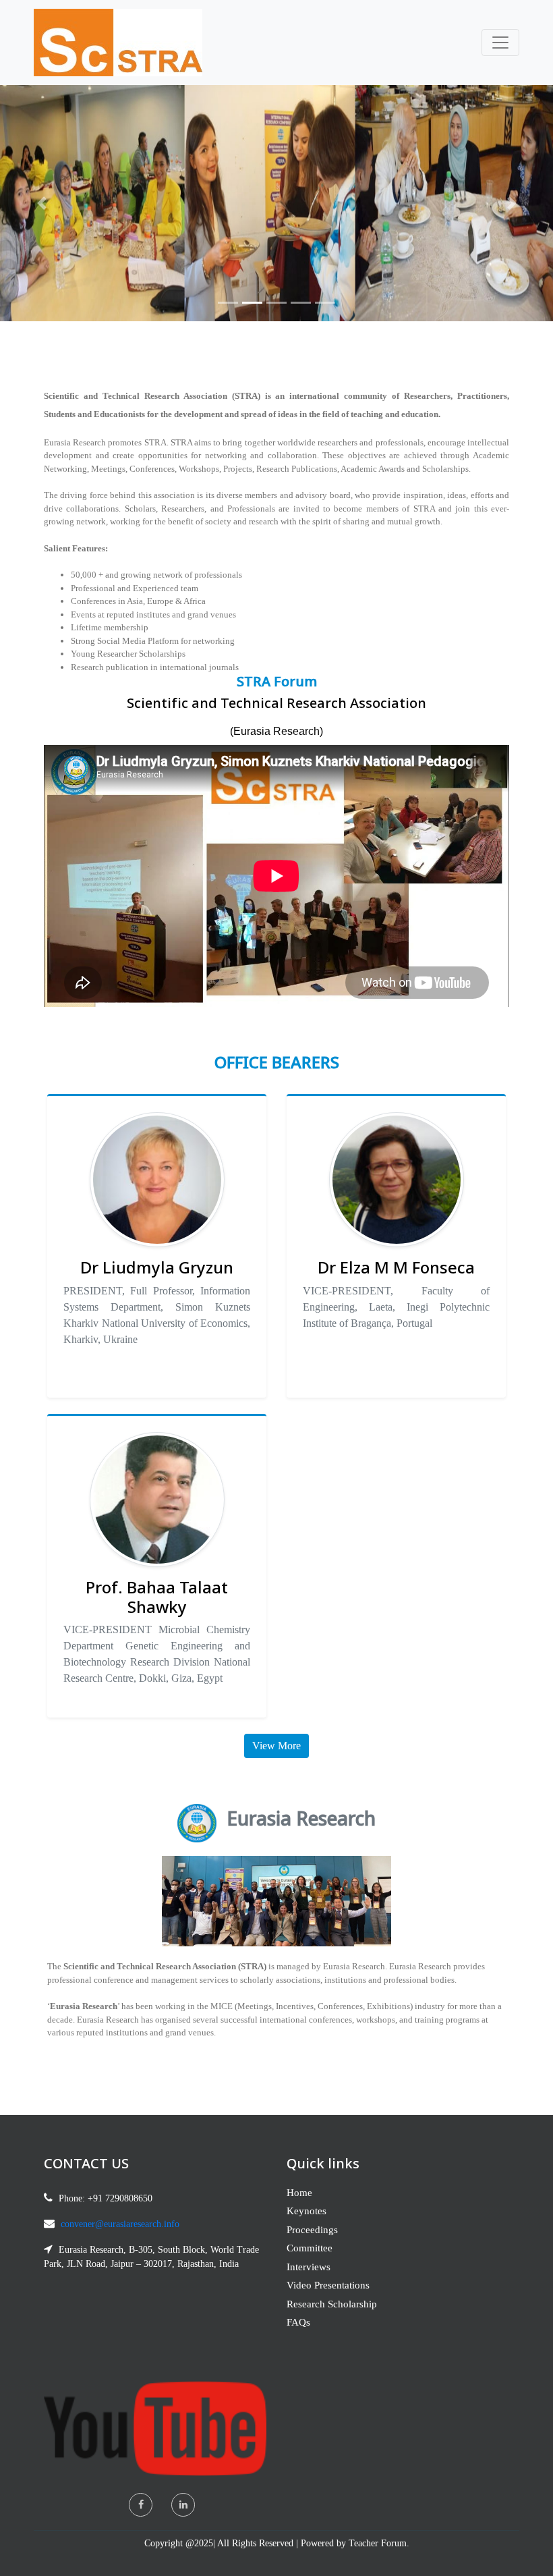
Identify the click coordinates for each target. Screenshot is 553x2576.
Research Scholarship (332, 2304)
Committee (310, 2248)
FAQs (298, 2322)
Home (299, 2193)
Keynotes (307, 2211)
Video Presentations (328, 2285)
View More (276, 1746)
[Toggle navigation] (500, 43)
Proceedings (312, 2230)
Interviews (309, 2267)
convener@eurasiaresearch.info (120, 2224)
